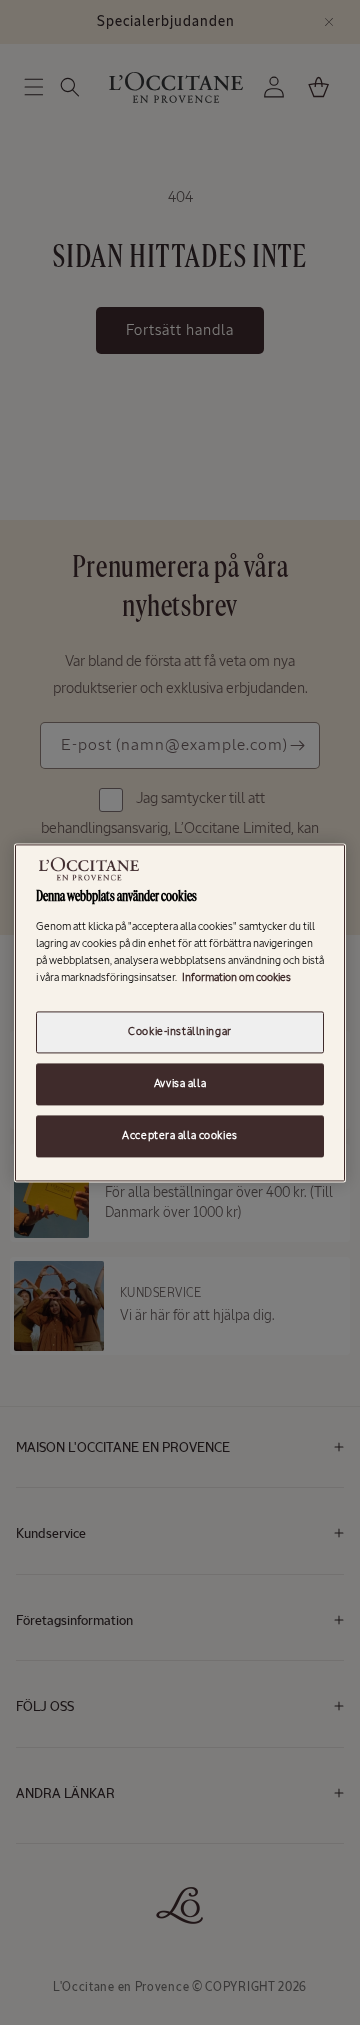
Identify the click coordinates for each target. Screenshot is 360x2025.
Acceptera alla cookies (180, 1135)
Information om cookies (236, 977)
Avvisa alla (180, 1083)
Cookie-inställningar (179, 1031)
